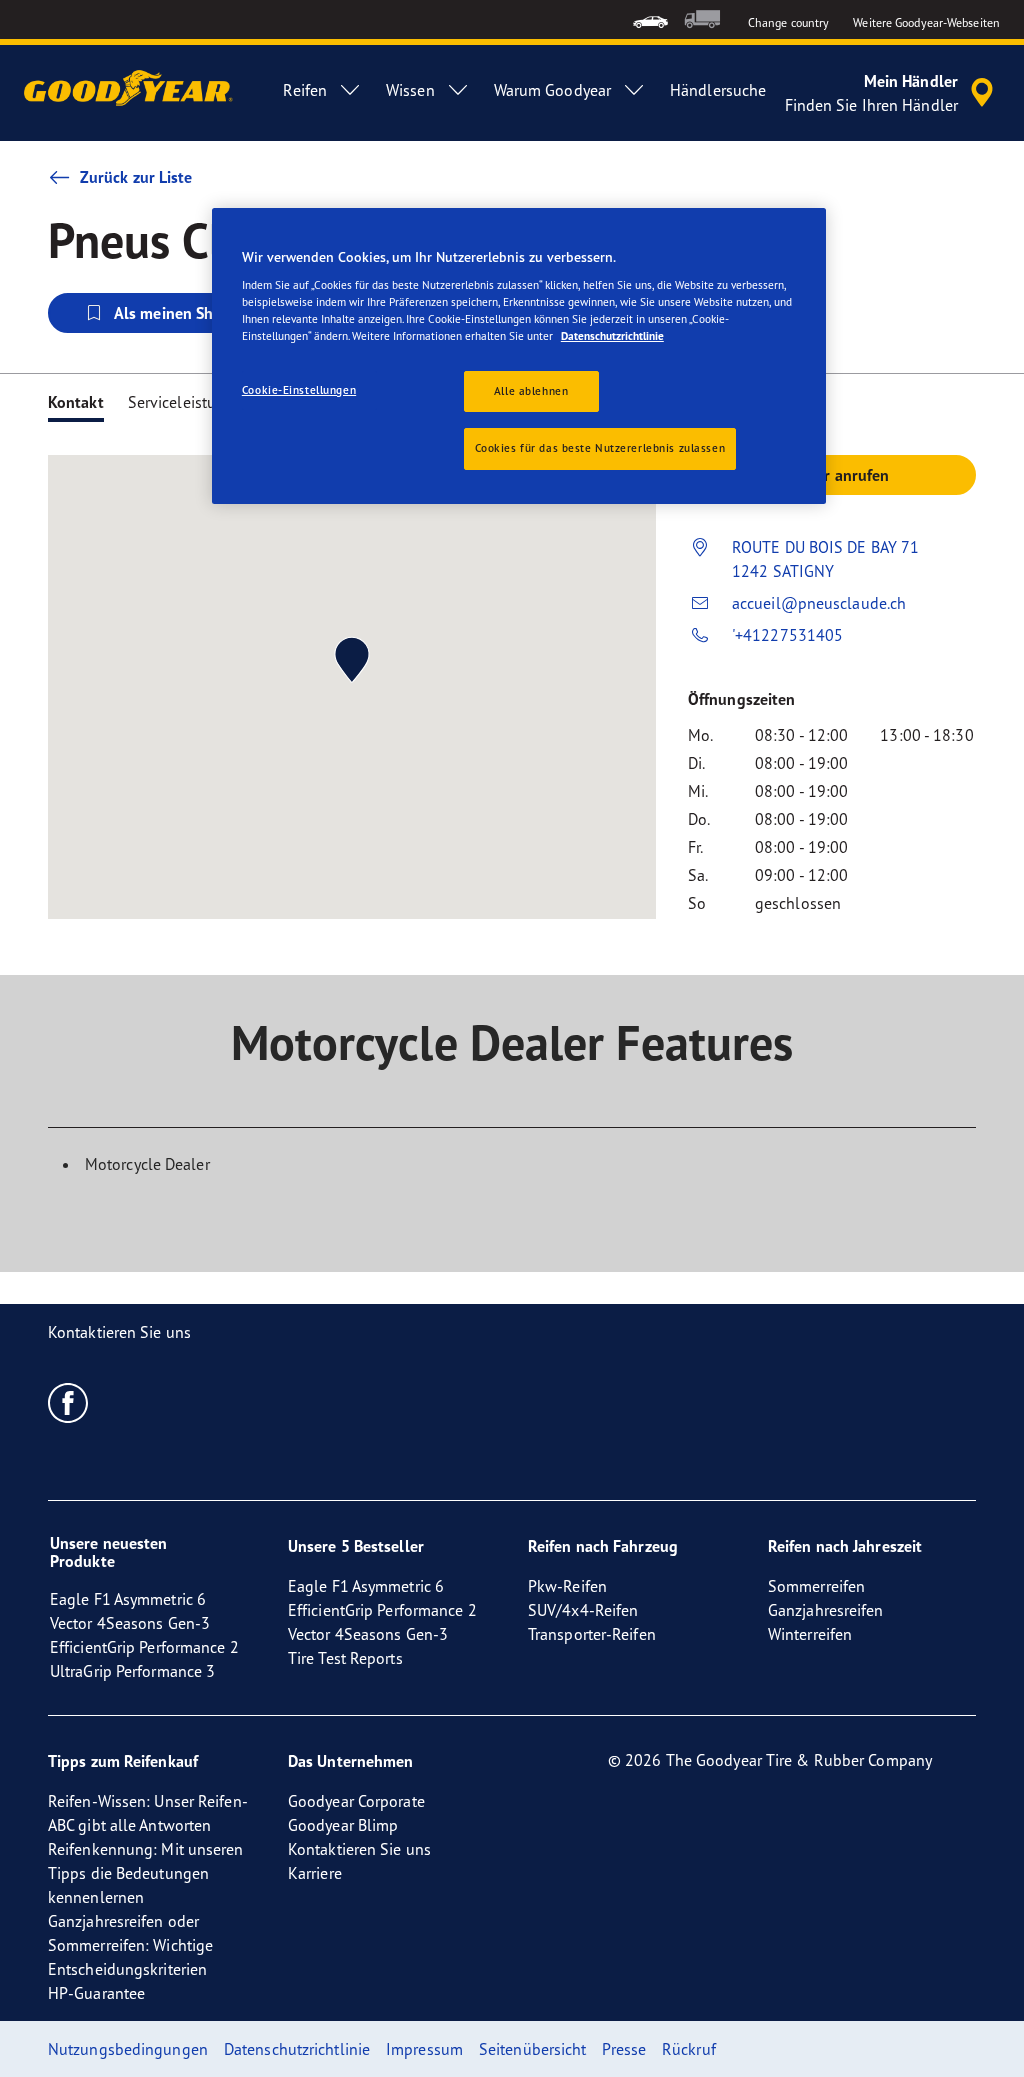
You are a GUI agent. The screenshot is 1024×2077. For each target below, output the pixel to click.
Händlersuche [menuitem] (718, 90)
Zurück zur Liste (136, 177)
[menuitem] (650, 19)
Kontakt (76, 402)
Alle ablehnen (531, 391)
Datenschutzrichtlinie (612, 336)
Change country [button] (788, 22)
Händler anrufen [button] (832, 475)
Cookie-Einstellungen (299, 390)
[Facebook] (68, 1402)
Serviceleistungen (190, 402)
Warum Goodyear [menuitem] (552, 90)
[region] (519, 356)
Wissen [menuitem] (410, 90)
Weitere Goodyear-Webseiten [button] (926, 22)
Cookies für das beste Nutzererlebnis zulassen (600, 448)
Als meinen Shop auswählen (213, 313)
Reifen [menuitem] (305, 90)
